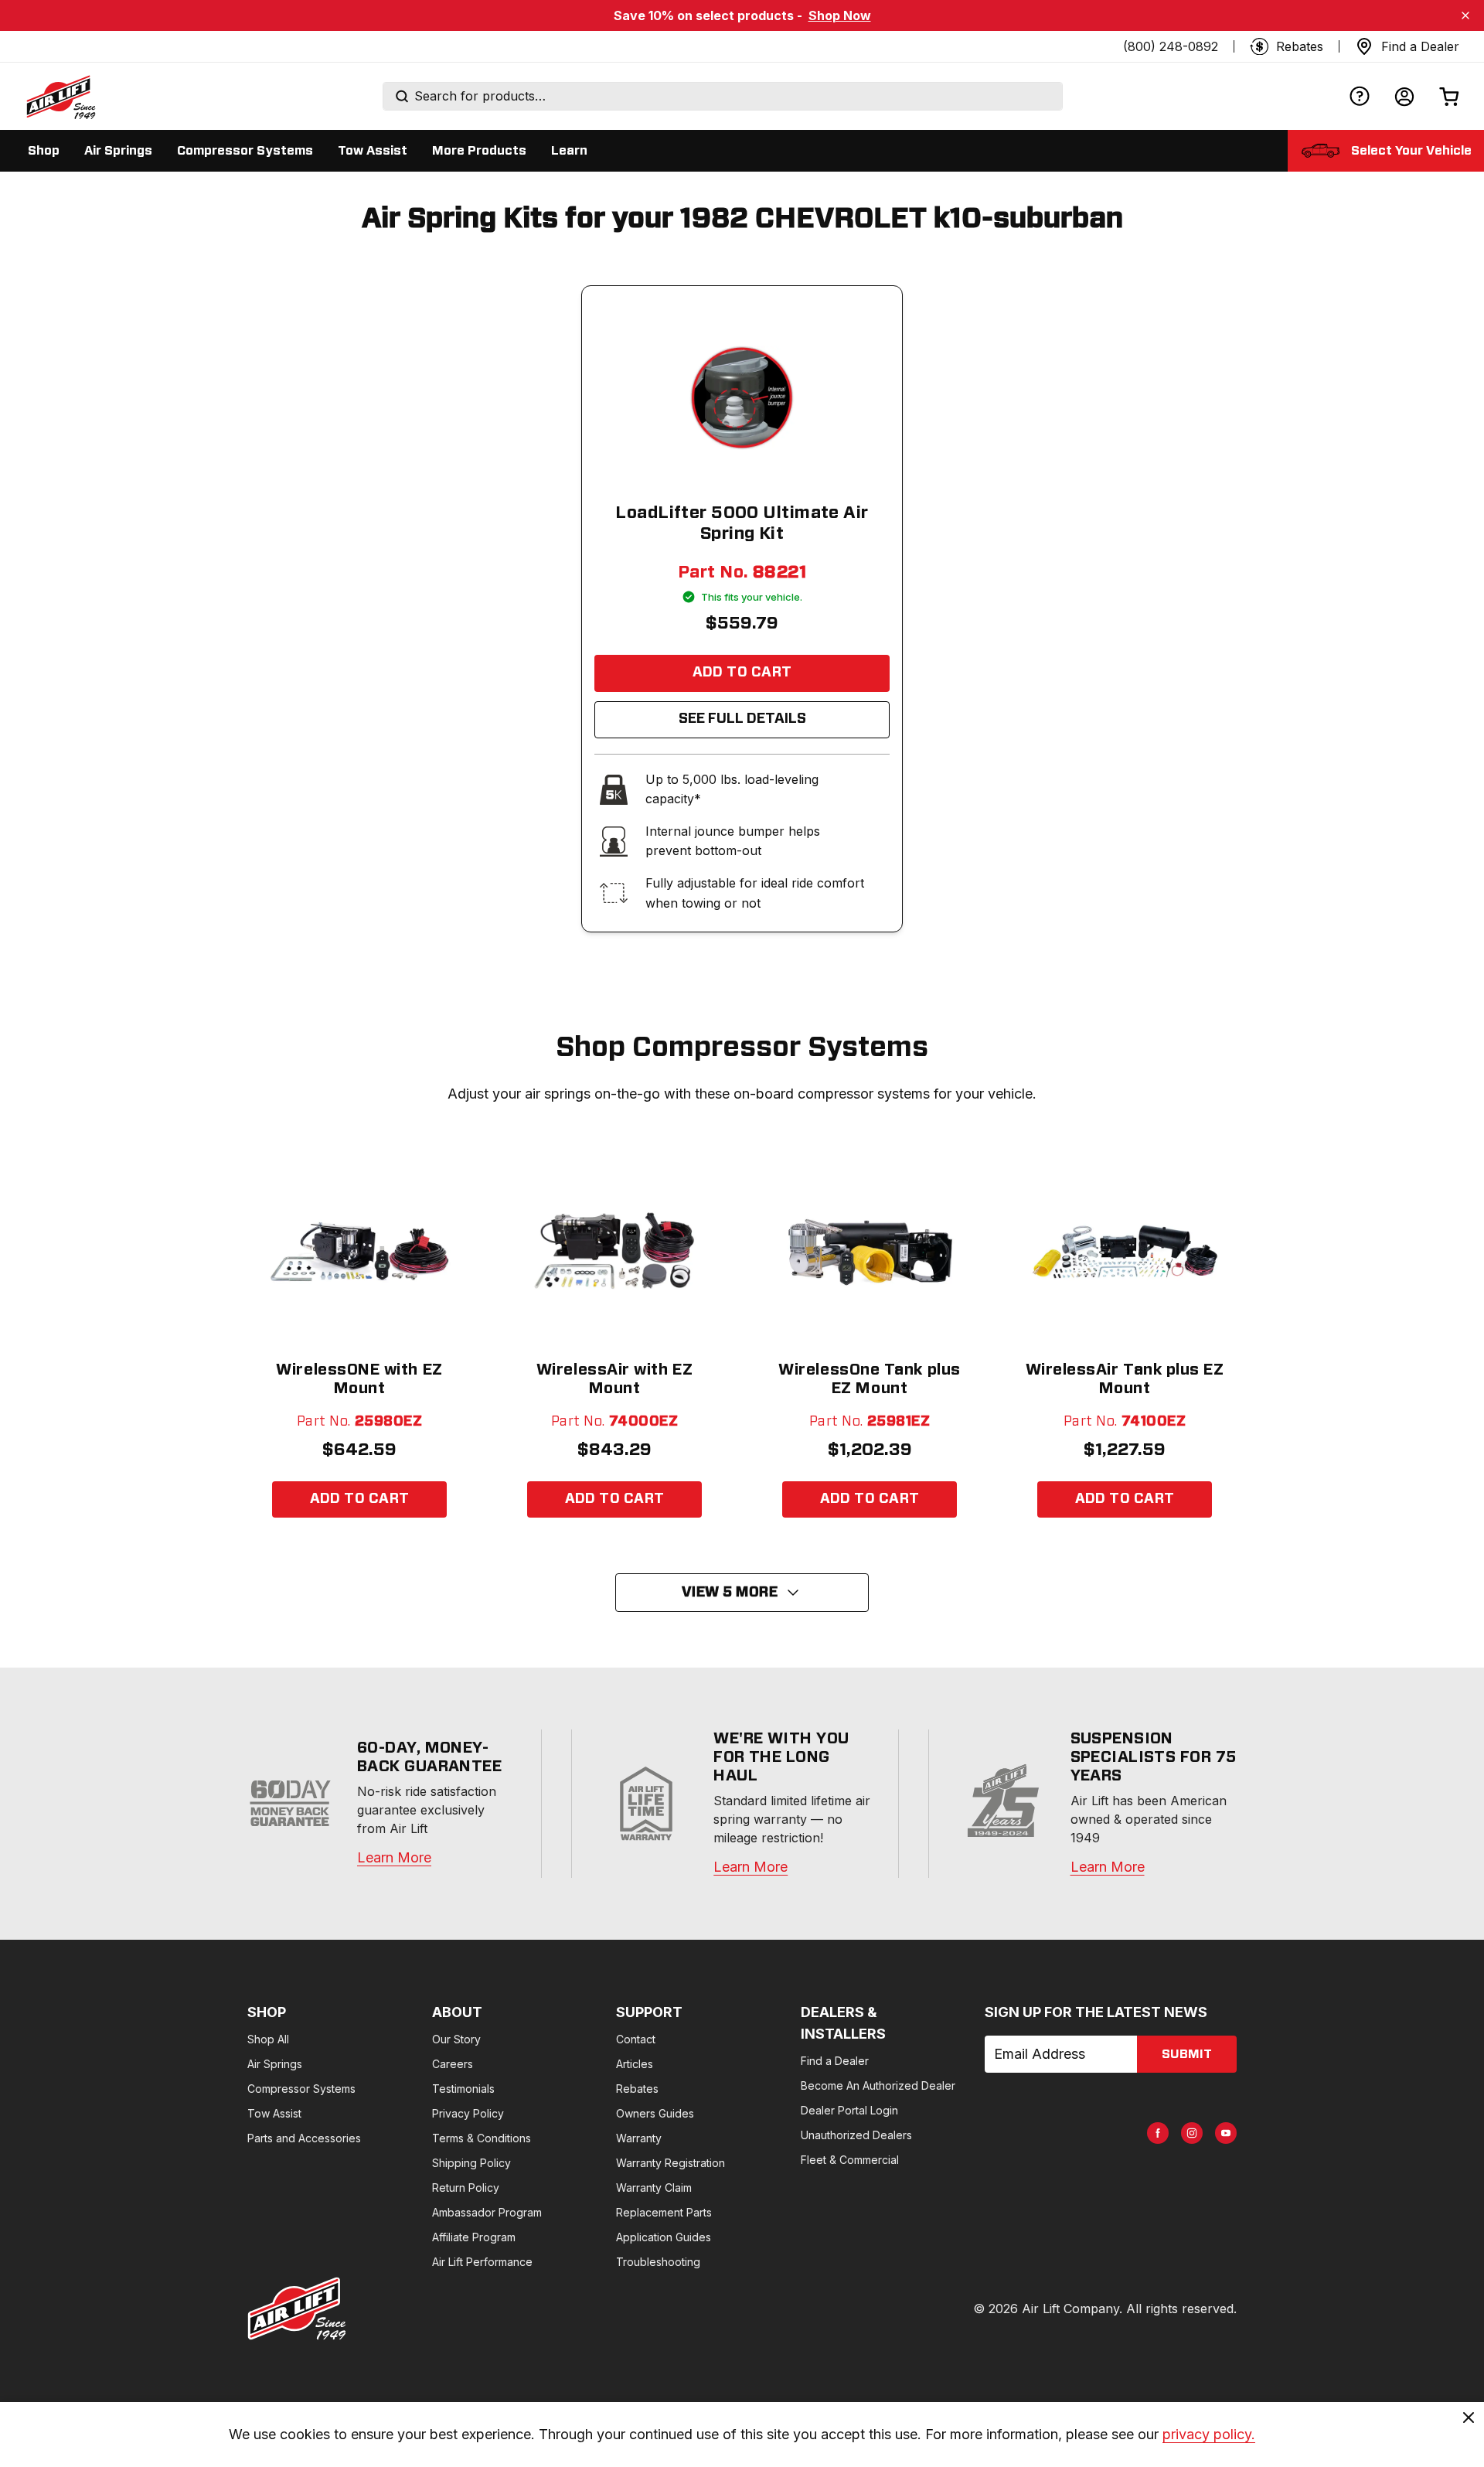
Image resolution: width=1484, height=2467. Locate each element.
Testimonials (463, 2089)
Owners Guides (655, 2113)
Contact (636, 2039)
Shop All (268, 2039)
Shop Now (840, 15)
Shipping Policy (471, 2163)
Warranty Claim (654, 2188)
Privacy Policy (468, 2113)
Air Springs (275, 2064)
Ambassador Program (487, 2212)
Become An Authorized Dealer (878, 2085)
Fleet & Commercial (850, 2160)
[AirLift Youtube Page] (1226, 2133)
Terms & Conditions (482, 2138)
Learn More (394, 1857)
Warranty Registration (671, 2163)
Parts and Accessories (304, 2138)
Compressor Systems (301, 2089)
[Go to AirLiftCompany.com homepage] (297, 2309)
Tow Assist (274, 2113)
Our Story (456, 2039)
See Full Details (742, 719)
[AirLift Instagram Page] (1192, 2133)
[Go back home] (60, 97)
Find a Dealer (835, 2061)
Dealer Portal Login (849, 2110)
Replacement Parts (664, 2212)
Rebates (637, 2089)
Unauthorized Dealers (856, 2135)
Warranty (639, 2138)
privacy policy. (1209, 2434)
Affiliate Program (474, 2237)
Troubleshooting (658, 2262)
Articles (635, 2064)
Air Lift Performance (482, 2262)
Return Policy (466, 2188)
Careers (453, 2064)
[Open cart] (1449, 96)
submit (1187, 2054)
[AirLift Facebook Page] (1158, 2133)
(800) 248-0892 (1171, 46)
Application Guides (664, 2237)
